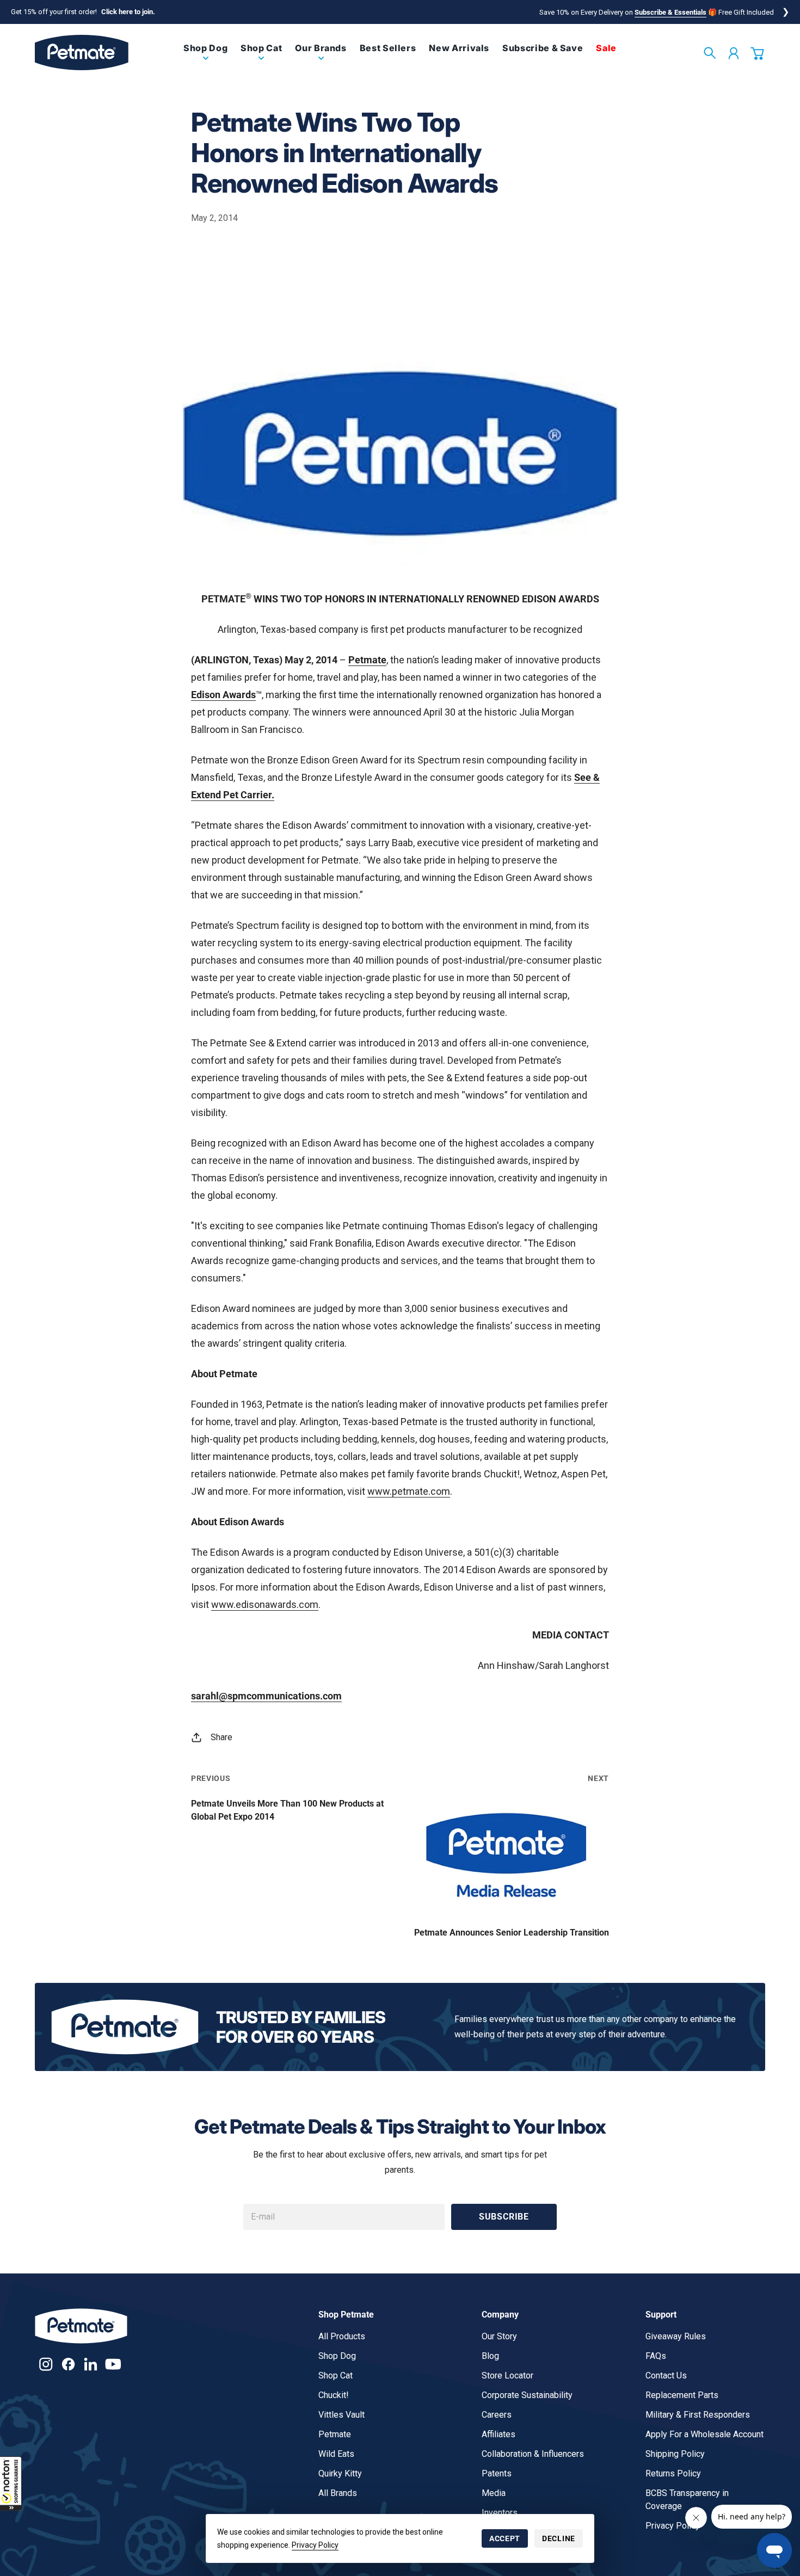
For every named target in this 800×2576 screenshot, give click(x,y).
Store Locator (507, 2375)
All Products (342, 2336)
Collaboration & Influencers (533, 2454)
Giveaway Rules (676, 2336)
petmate (410, 1491)
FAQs (656, 2356)
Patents (497, 2473)
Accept (505, 2538)
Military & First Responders (698, 2415)
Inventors (500, 2513)
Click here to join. (128, 12)
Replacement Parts (682, 2395)
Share (221, 1737)
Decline (559, 2538)
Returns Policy (673, 2473)
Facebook (68, 2364)
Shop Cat (336, 2375)
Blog (490, 2356)
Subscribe (504, 2217)
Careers (497, 2415)
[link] (205, 57)
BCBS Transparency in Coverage (687, 2500)
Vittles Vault (341, 2415)
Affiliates (499, 2434)
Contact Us (666, 2375)
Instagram (46, 2364)
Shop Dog (337, 2356)
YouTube (113, 2364)
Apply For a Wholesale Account (704, 2434)
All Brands (338, 2493)
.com (439, 1491)
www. (380, 1491)
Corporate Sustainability (527, 2395)
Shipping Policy (675, 2454)
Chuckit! (334, 2395)
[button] (11, 2483)
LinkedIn (91, 2364)
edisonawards (266, 1604)
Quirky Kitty (340, 2473)
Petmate (335, 2434)
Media (494, 2493)
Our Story (499, 2336)
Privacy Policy (315, 2545)
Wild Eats (336, 2454)
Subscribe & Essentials (670, 12)
